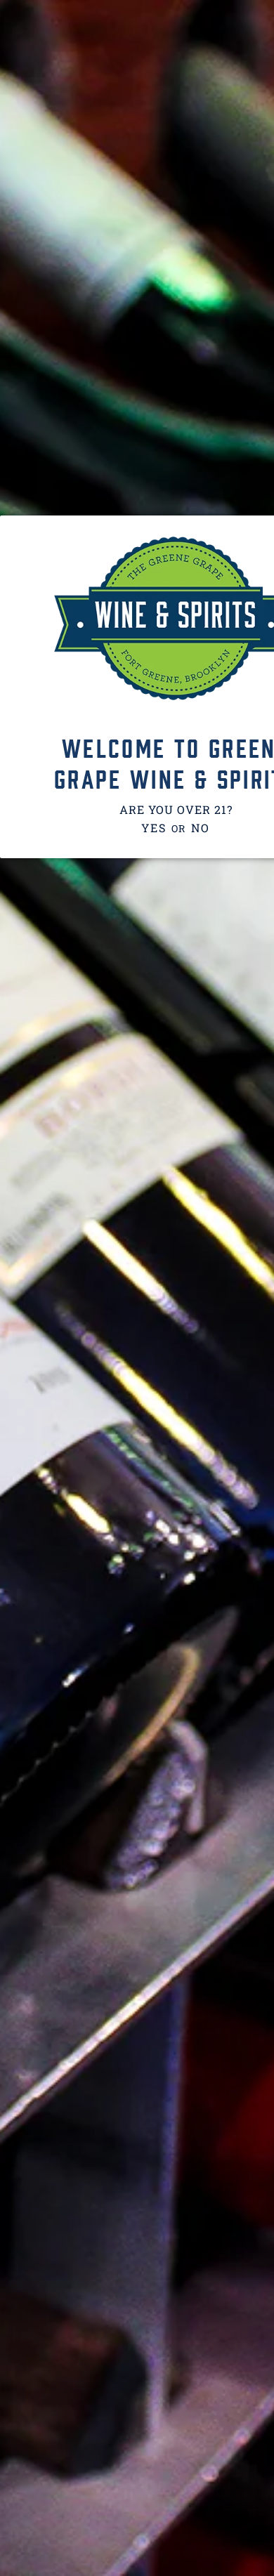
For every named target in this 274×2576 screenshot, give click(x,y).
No (200, 828)
